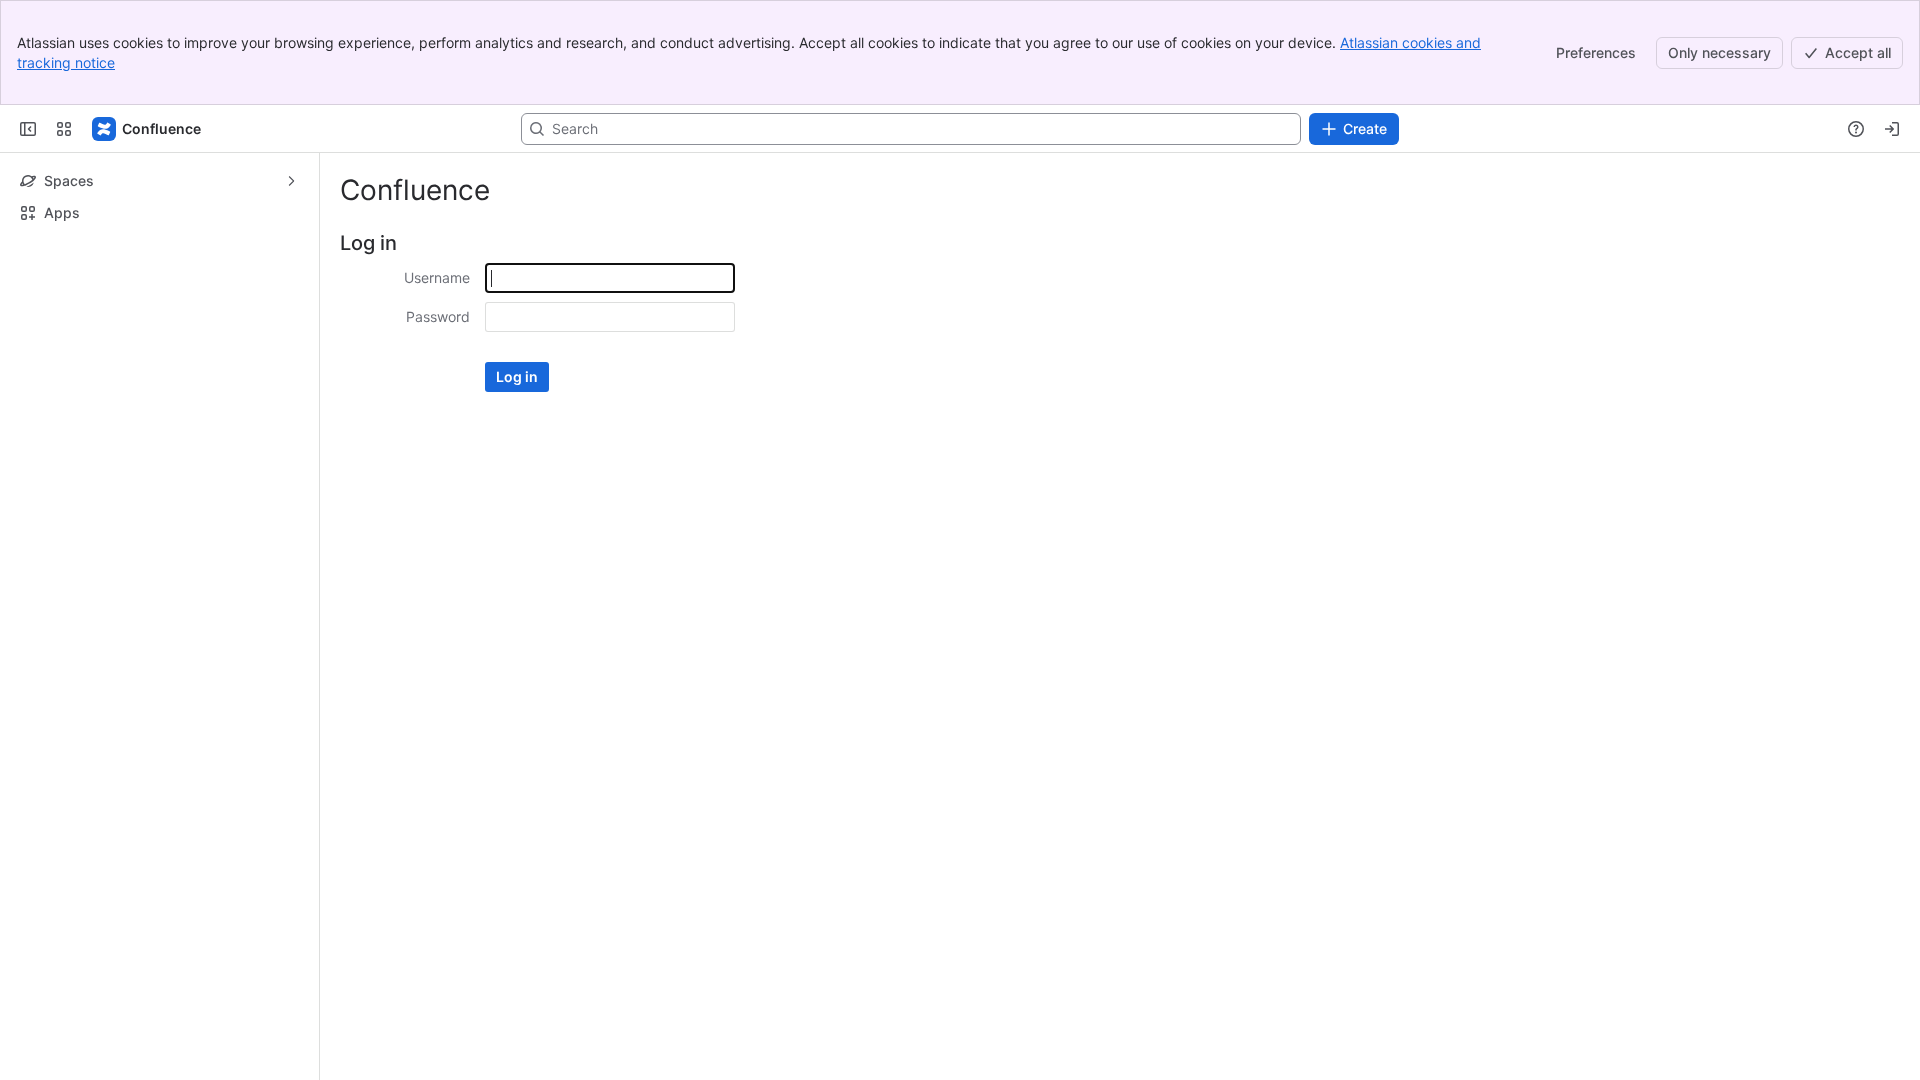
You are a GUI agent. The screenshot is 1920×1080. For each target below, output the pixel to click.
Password (438, 316)
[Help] (1856, 129)
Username (437, 277)
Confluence (415, 190)
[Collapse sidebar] (28, 129)
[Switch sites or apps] (64, 129)
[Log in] (1892, 129)
